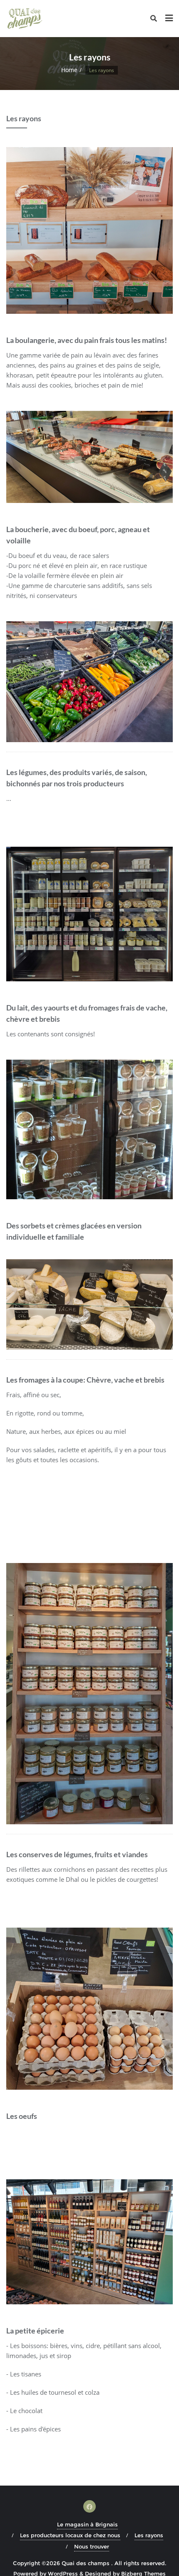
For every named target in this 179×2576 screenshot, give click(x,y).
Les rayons (149, 2531)
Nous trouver (92, 2541)
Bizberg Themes (143, 2568)
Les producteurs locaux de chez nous (70, 2531)
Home (69, 70)
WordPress (63, 2568)
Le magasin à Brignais (87, 2519)
